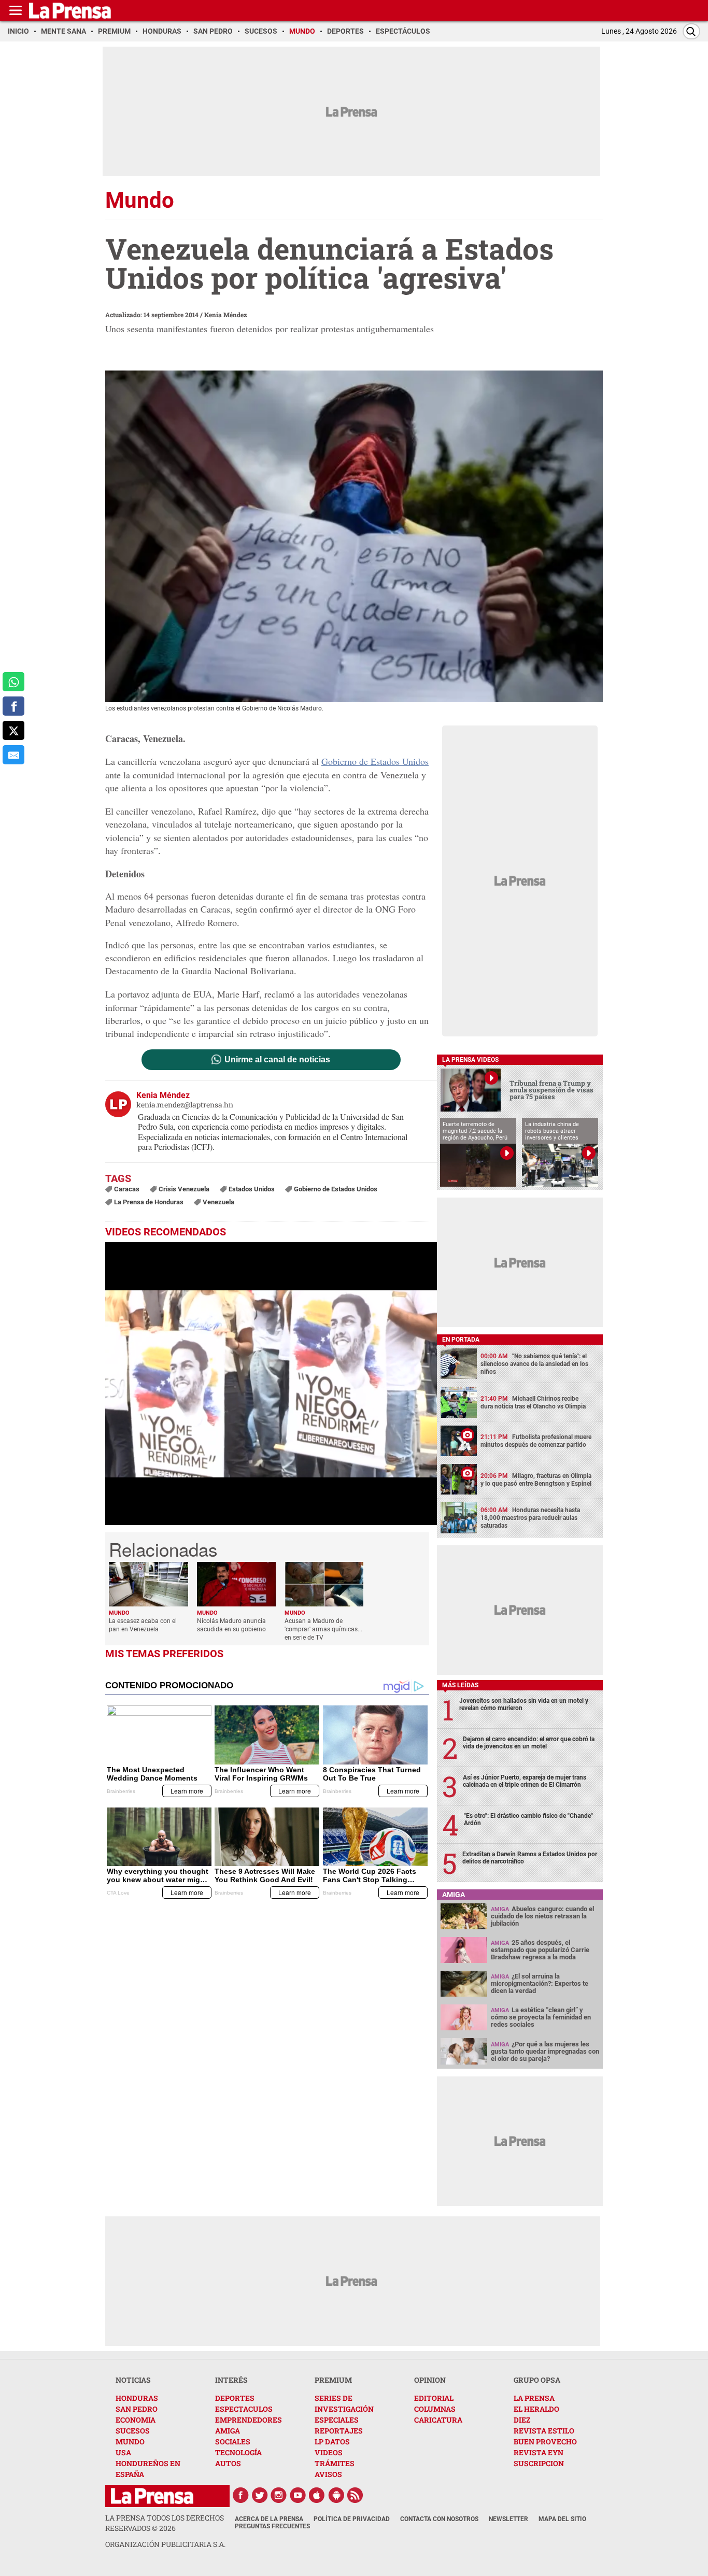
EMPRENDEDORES (249, 2420)
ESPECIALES (337, 2420)
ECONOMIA (136, 2420)
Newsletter (508, 2519)
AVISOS (328, 2474)
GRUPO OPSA (537, 2380)
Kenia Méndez (225, 315)
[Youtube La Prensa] (298, 2495)
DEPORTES (235, 2398)
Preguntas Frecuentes (272, 2526)
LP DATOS (332, 2442)
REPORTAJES (339, 2431)
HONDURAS (137, 2398)
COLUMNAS (435, 2409)
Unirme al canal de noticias (277, 1060)
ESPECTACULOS (244, 2409)
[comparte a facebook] (13, 706)
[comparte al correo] (13, 755)
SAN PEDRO (137, 2409)
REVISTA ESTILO (544, 2431)
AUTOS (228, 2463)
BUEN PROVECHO (545, 2442)
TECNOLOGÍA (238, 2452)
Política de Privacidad (352, 2519)
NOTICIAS (133, 2380)
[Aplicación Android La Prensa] (336, 2495)
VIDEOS (329, 2452)
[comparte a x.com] (13, 730)
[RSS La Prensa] (356, 2495)
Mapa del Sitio (562, 2519)
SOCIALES (233, 2442)
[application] (271, 1384)
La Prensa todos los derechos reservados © (165, 2523)
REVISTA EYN (539, 2452)
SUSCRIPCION (539, 2463)
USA (123, 2452)
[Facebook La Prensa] (240, 2495)
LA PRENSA (534, 2398)
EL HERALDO (536, 2409)
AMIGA (228, 2431)
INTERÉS (231, 2380)
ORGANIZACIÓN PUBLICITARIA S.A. (165, 2544)
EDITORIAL (434, 2398)
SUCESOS (133, 2431)
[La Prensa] (152, 2496)
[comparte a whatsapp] (13, 682)
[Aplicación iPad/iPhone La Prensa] (317, 2495)
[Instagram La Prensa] (279, 2495)
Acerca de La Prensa (269, 2519)
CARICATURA (438, 2420)
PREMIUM (333, 2380)
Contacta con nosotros (439, 2519)
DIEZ (522, 2420)
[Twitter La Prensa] (260, 2495)
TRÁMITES (335, 2463)
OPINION (430, 2380)
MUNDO (130, 2442)
